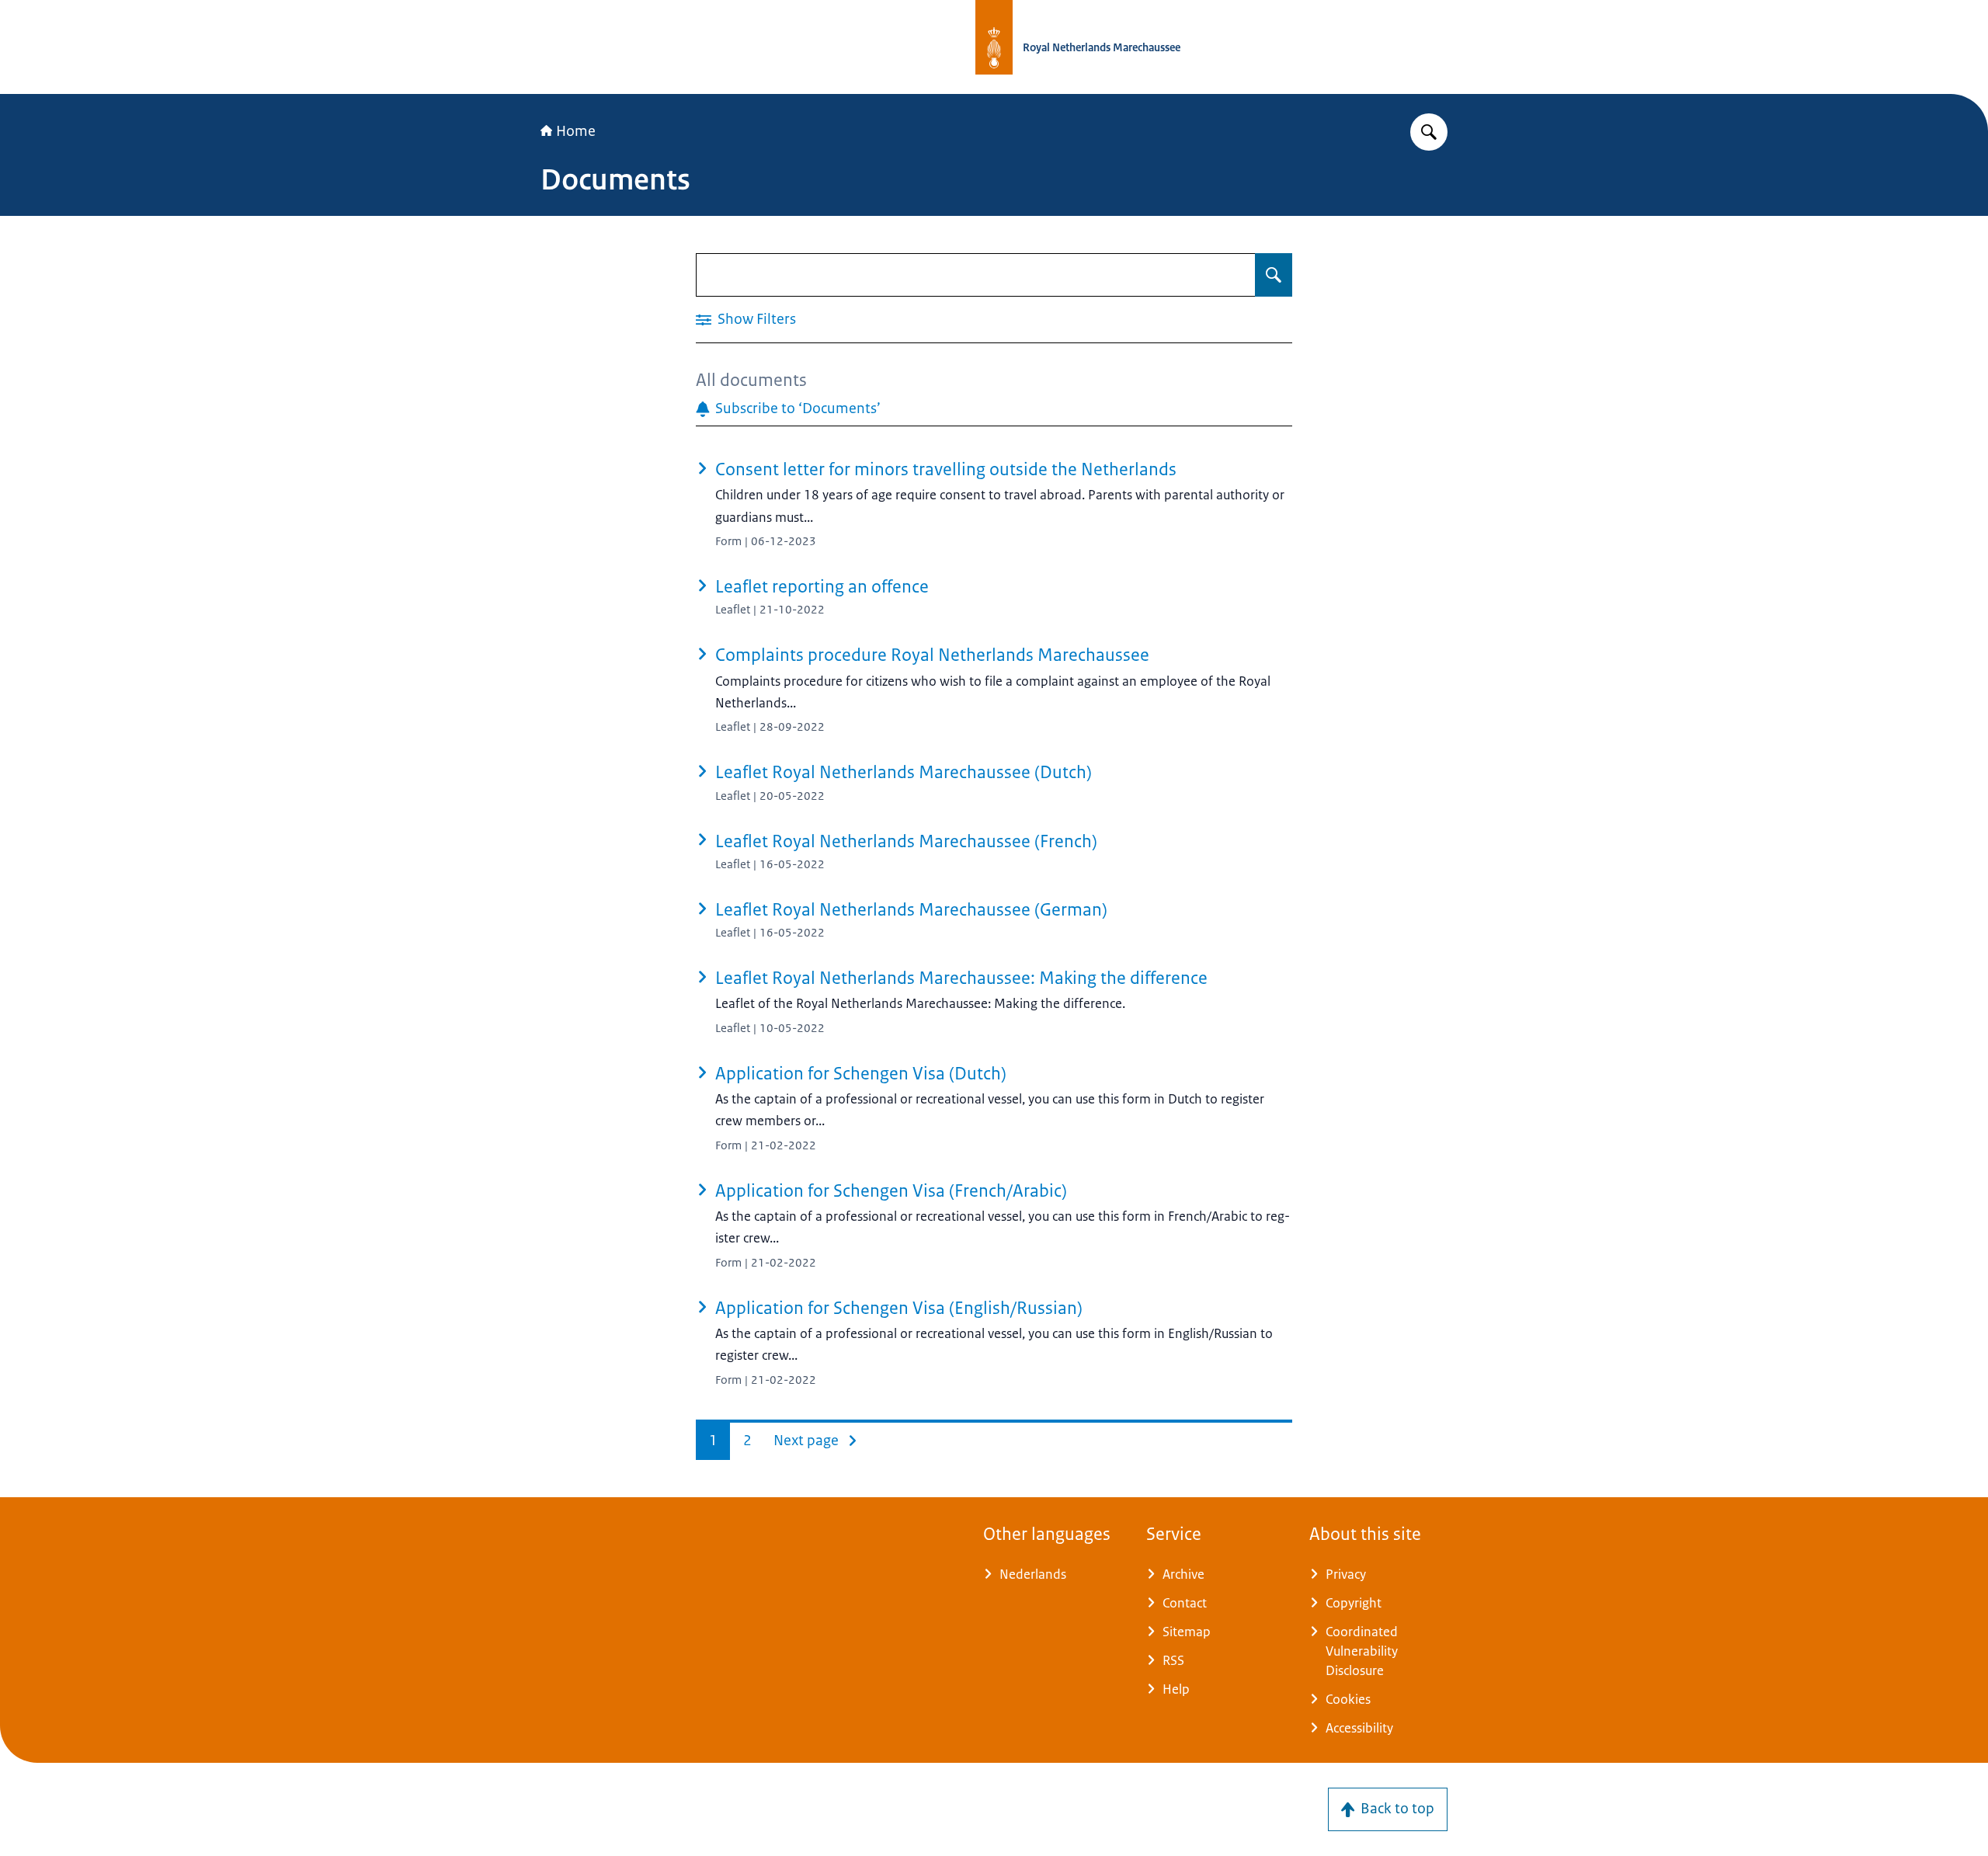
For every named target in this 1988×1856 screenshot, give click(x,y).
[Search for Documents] (1274, 275)
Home (576, 131)
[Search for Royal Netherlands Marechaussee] (1429, 132)
